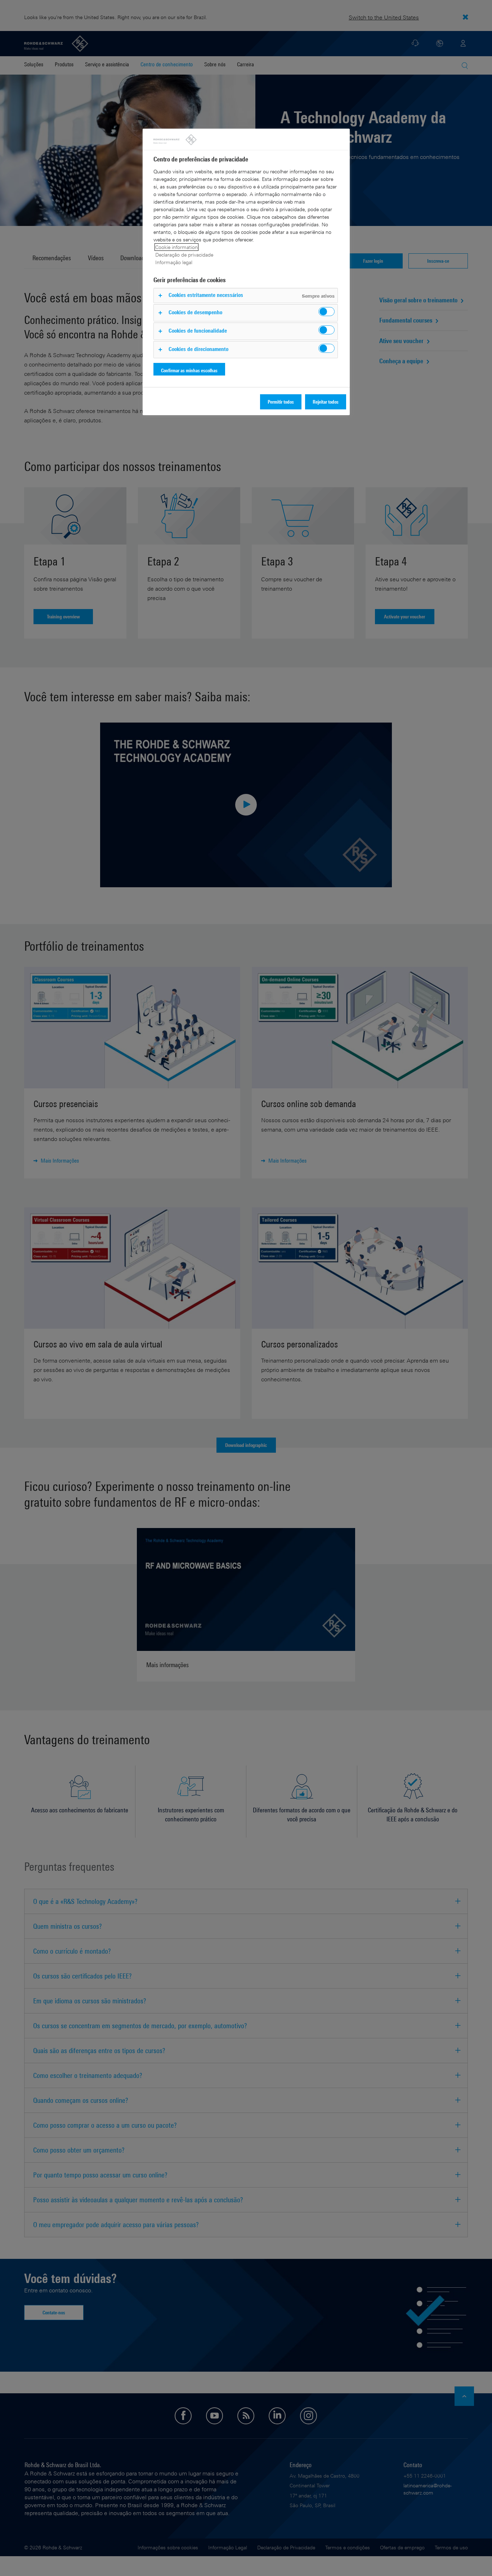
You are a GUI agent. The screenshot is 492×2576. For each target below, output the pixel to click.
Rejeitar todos (326, 402)
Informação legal (174, 262)
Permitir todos (281, 402)
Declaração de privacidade (184, 255)
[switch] (326, 312)
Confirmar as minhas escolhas (189, 370)
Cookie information (176, 247)
